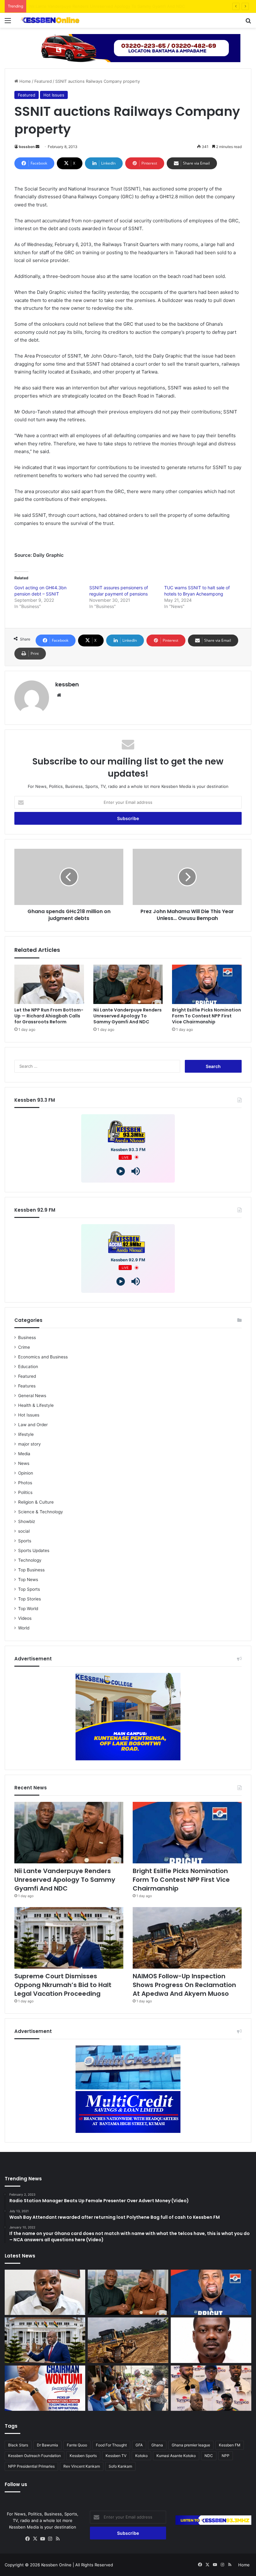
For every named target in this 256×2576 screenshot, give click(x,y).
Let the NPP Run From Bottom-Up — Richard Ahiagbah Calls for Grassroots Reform (49, 1016)
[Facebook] (28, 2539)
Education (28, 1367)
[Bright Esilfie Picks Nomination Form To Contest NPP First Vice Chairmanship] (207, 984)
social (24, 1531)
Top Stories (30, 1599)
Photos (25, 1483)
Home (25, 81)
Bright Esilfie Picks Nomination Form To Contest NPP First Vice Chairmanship (104, 6)
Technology (30, 1560)
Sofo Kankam (120, 2466)
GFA (139, 2445)
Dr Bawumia (47, 2445)
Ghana (157, 2445)
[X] (35, 2539)
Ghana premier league (191, 2445)
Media (24, 1454)
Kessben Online (56, 2565)
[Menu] (8, 23)
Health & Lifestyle (36, 1405)
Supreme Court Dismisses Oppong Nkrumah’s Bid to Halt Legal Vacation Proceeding (63, 1985)
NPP (226, 2456)
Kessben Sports (83, 2456)
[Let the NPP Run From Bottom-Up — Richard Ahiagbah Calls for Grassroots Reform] (49, 984)
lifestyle (26, 1434)
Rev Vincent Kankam (82, 2466)
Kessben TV (116, 2456)
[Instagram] (50, 2539)
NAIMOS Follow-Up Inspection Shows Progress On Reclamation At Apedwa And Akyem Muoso (184, 1985)
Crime (24, 1347)
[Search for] (248, 23)
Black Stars (18, 2445)
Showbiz (27, 1521)
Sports (25, 1541)
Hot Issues (54, 95)
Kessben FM (230, 2445)
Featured (43, 81)
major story (30, 1444)
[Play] (121, 1171)
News (24, 1463)
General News (32, 1396)
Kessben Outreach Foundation (34, 2456)
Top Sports (29, 1589)
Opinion (26, 1473)
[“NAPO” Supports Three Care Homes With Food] (128, 2388)
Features (27, 1386)
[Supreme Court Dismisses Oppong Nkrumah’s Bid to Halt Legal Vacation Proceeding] (69, 1938)
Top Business (31, 1570)
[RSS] (58, 2539)
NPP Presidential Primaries (31, 2466)
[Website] (59, 695)
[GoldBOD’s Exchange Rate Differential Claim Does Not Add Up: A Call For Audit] (211, 2340)
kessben (27, 147)
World (24, 1628)
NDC (209, 2456)
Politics (25, 1492)
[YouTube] (43, 2539)
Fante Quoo (77, 2445)
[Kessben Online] (50, 20)
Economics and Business (43, 1357)
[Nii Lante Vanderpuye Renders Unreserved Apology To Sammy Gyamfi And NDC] (128, 984)
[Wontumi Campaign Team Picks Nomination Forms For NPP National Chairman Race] (45, 2388)
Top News (28, 1580)
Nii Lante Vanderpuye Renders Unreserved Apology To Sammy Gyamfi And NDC (128, 1016)
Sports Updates (34, 1550)
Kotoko (141, 2456)
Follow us (16, 2484)
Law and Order (33, 1425)
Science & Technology (41, 1512)
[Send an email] (37, 147)
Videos (25, 1618)
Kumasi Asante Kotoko (176, 2456)
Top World (28, 1609)
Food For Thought (111, 2445)
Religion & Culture (36, 1502)
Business (27, 1337)
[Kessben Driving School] (128, 47)
